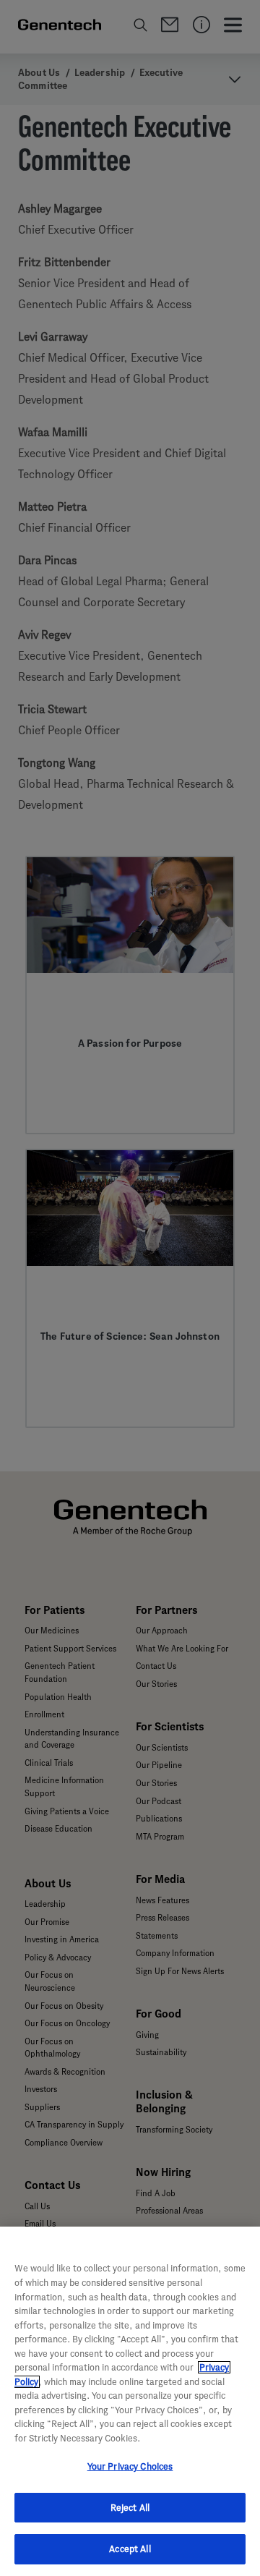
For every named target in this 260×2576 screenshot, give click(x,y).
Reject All (130, 2508)
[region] (130, 2401)
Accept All (130, 2549)
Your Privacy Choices (130, 2466)
